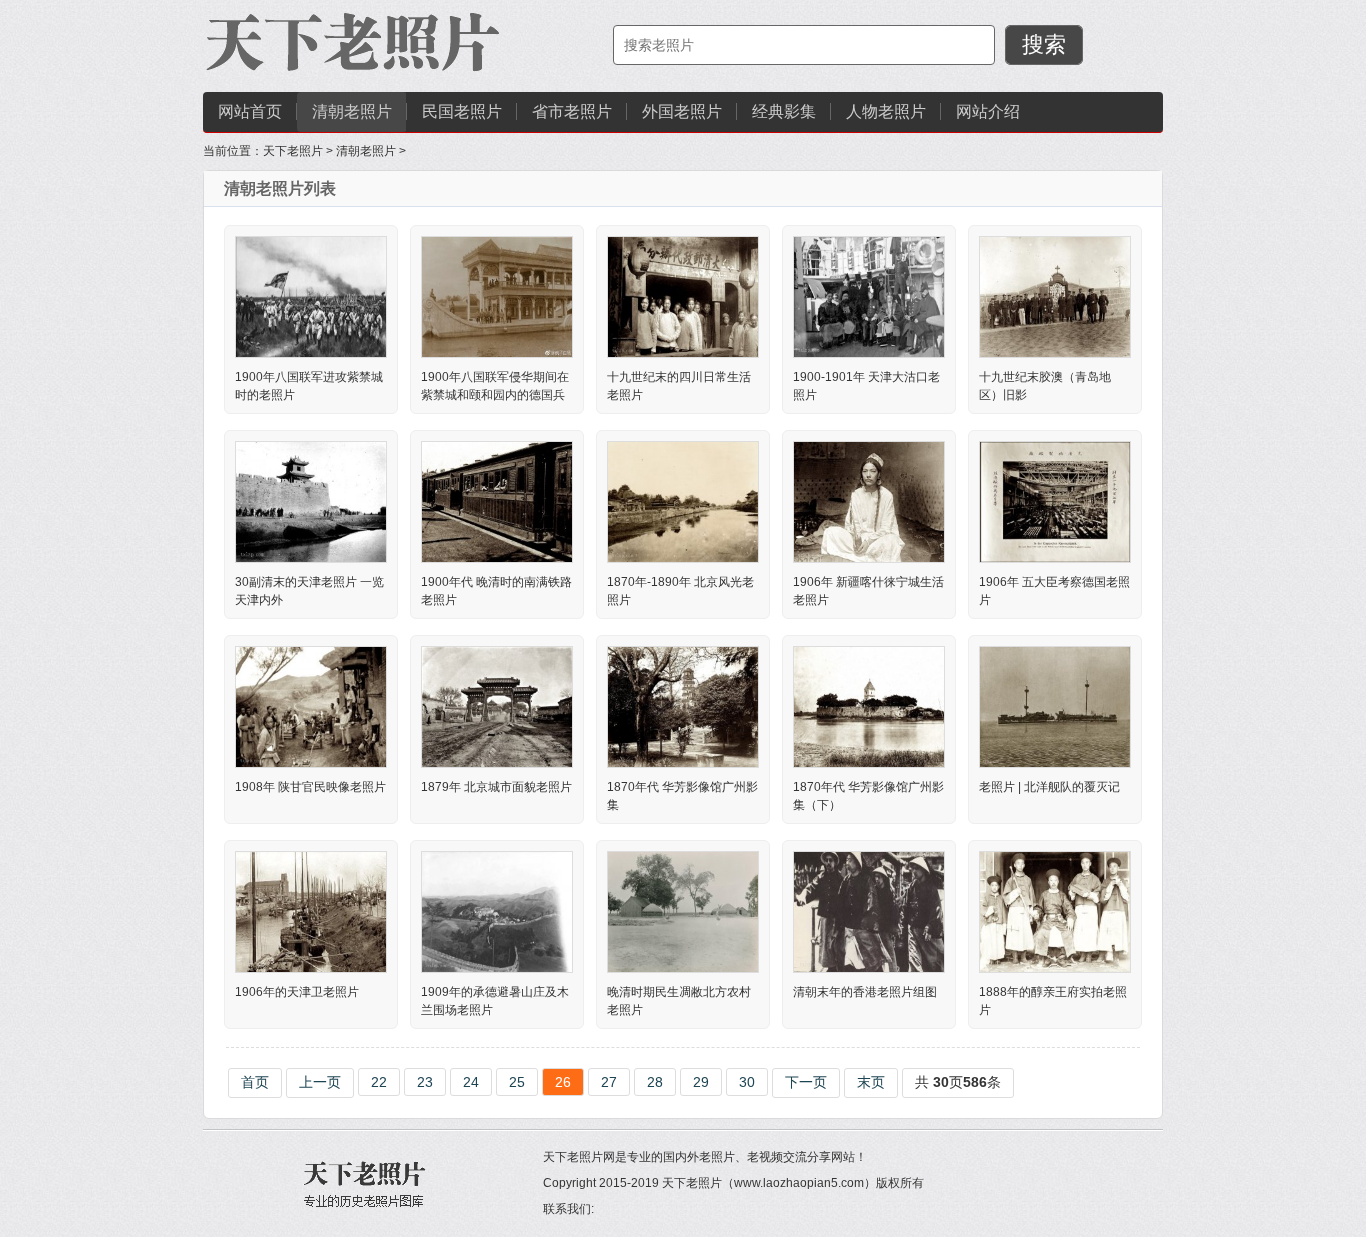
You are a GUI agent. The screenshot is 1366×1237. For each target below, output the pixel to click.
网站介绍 (988, 111)
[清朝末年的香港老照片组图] (869, 911)
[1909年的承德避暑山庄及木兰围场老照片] (497, 911)
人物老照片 (886, 111)
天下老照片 (293, 151)
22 (379, 1082)
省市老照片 (572, 111)
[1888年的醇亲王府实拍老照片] (1055, 911)
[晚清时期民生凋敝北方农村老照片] (683, 911)
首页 (255, 1082)
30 (747, 1082)
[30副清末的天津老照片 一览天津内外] (311, 501)
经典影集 (784, 111)
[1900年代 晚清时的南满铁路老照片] (497, 501)
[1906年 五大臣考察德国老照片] (1055, 501)
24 (471, 1082)
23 (425, 1082)
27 (609, 1082)
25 (517, 1082)
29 (701, 1082)
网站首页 (250, 111)
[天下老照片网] (353, 45)
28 (655, 1082)
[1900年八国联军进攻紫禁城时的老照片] (311, 296)
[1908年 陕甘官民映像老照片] (311, 706)
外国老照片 (682, 111)
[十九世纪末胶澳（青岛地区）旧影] (1055, 296)
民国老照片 (462, 111)
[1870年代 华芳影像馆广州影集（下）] (869, 706)
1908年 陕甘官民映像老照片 (310, 787)
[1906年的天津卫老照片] (311, 911)
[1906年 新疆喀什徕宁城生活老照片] (869, 501)
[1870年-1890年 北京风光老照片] (683, 501)
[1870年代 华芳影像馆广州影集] (683, 706)
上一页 (320, 1082)
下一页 (806, 1082)
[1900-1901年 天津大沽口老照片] (869, 296)
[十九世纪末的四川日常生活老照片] (683, 296)
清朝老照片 (352, 111)
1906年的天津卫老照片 (297, 992)
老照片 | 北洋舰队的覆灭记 (1049, 787)
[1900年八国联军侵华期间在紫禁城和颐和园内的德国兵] (497, 296)
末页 (871, 1082)
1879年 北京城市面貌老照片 (496, 787)
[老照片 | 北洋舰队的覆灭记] (1055, 706)
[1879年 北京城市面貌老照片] (497, 706)
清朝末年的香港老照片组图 (865, 992)
